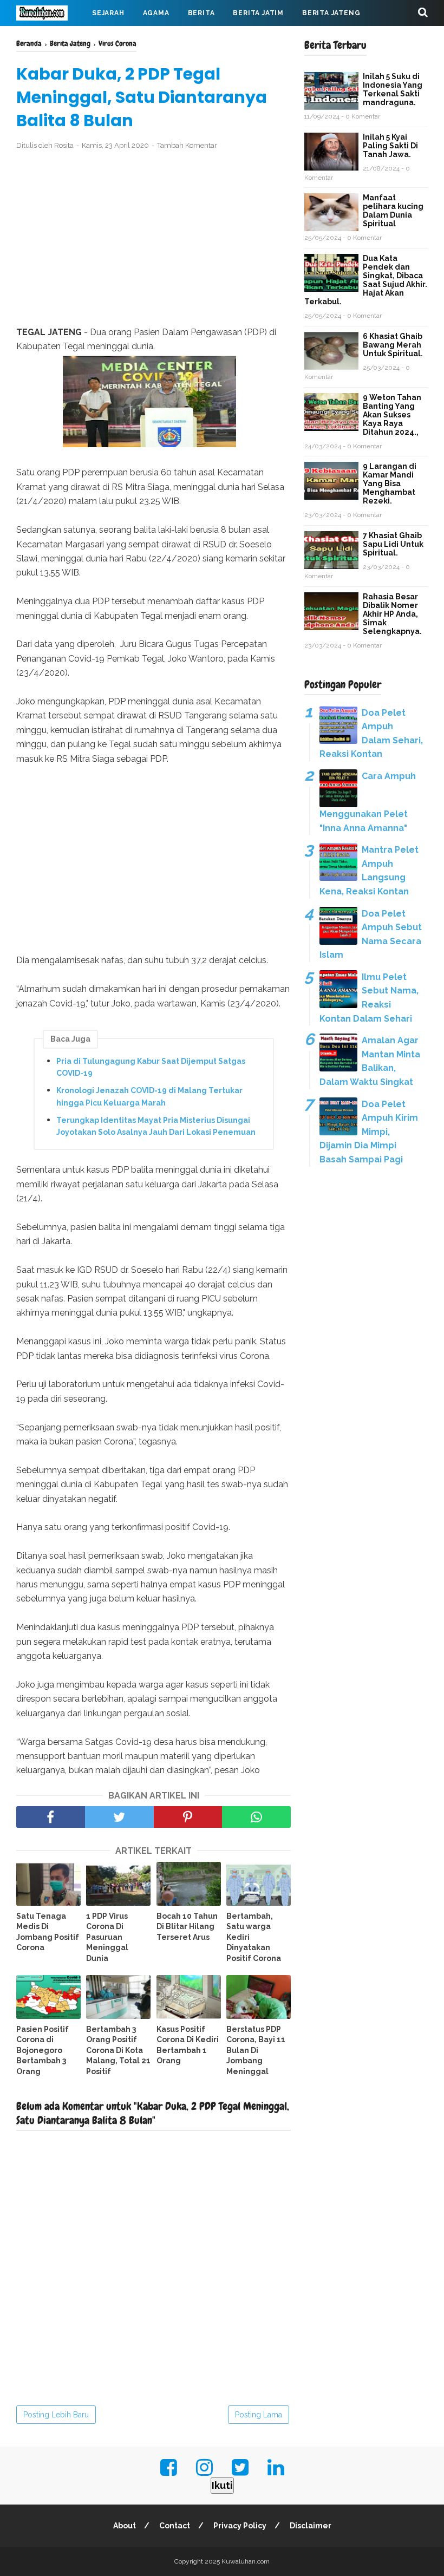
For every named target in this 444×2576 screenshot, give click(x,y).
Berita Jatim (258, 13)
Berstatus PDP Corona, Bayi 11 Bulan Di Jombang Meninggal (256, 2050)
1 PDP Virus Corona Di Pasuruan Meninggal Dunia (107, 1937)
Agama (156, 13)
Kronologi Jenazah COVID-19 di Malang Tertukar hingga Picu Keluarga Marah (149, 1096)
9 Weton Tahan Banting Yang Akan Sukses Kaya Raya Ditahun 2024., (392, 415)
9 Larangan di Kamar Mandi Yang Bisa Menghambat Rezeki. (390, 483)
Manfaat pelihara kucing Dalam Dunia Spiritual (393, 211)
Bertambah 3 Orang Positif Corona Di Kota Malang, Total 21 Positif (118, 2050)
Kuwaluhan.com (246, 2561)
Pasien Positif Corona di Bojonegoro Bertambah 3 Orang (43, 2050)
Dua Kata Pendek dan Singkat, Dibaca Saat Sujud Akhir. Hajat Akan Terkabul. (366, 280)
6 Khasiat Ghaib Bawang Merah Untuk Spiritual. (393, 345)
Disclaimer (311, 2526)
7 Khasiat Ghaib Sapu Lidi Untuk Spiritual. (393, 544)
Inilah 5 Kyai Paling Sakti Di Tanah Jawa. (390, 146)
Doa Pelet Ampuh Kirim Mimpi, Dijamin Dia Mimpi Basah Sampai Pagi (369, 1132)
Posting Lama (259, 2415)
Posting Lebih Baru (56, 2415)
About (125, 2526)
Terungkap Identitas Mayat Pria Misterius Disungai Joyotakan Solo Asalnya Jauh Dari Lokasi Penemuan (156, 1126)
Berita (201, 13)
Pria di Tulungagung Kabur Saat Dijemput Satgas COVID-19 (151, 1067)
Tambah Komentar (187, 145)
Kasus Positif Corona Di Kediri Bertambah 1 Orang (188, 2045)
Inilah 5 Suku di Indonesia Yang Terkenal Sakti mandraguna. (393, 89)
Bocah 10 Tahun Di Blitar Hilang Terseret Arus (187, 1927)
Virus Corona (124, 39)
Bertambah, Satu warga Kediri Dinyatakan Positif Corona (254, 1937)
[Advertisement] (154, 239)
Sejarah (108, 13)
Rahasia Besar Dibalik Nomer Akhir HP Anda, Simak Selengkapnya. (392, 614)
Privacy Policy (240, 2526)
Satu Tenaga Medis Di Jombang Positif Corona (48, 1932)
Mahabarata (195, 39)
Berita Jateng (331, 13)
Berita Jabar (51, 39)
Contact (175, 2526)
